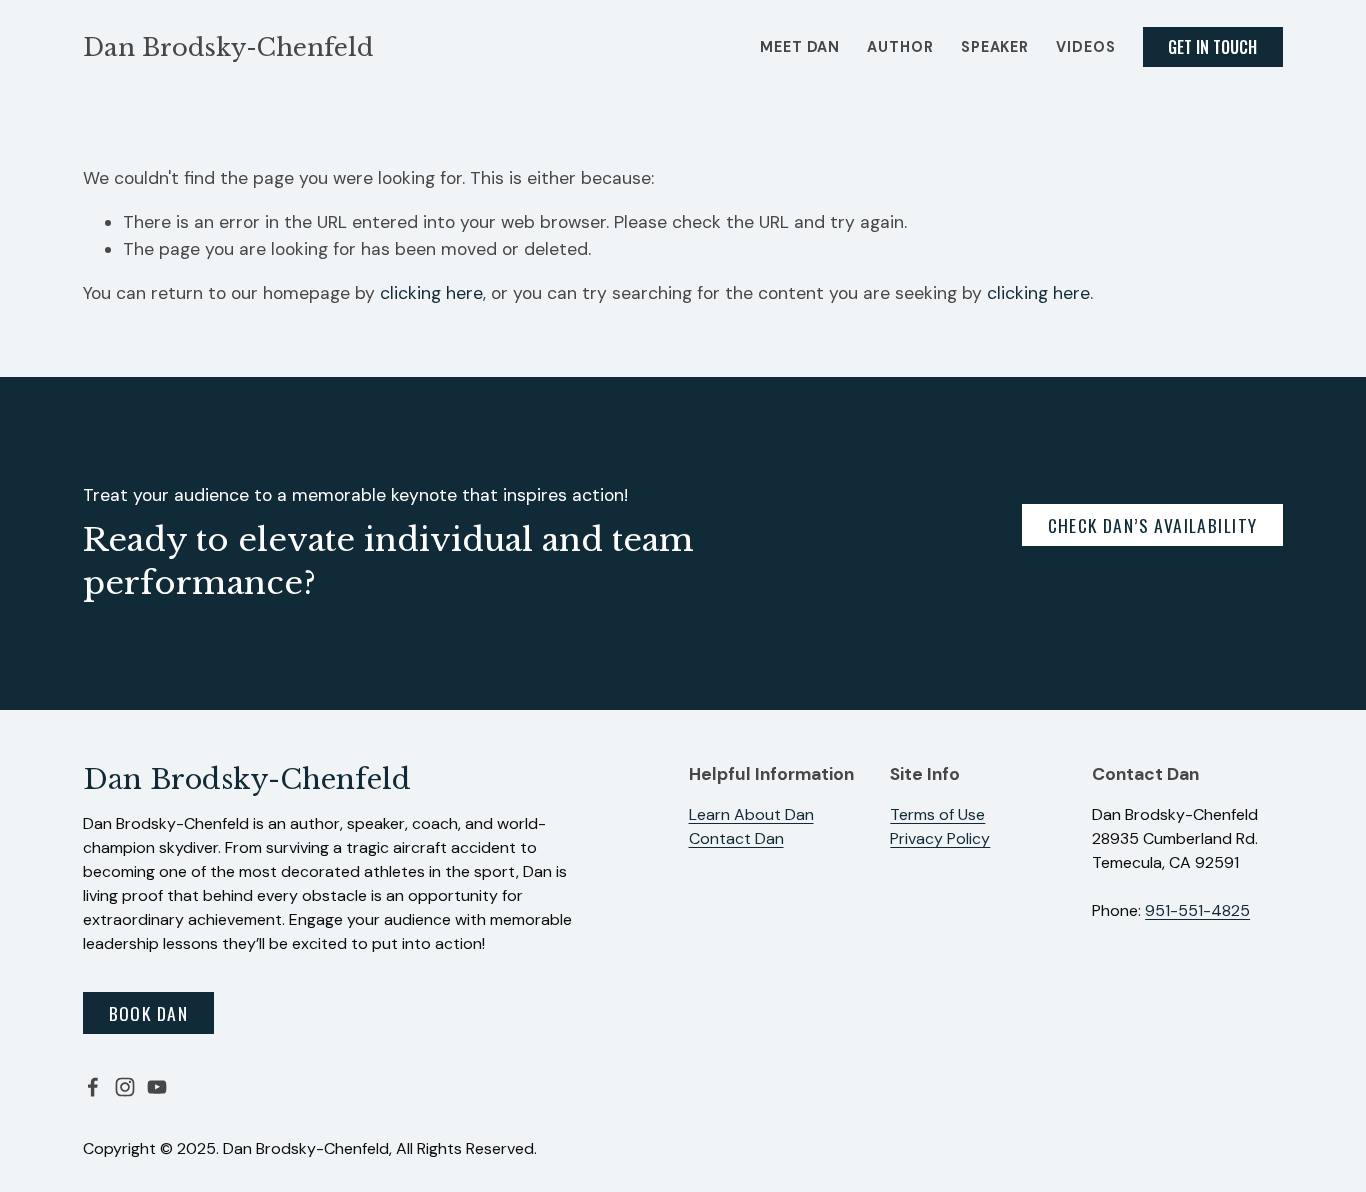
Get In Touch (1212, 47)
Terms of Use (937, 814)
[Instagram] (125, 1087)
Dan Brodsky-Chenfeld (228, 47)
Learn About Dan (751, 814)
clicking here (431, 293)
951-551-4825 (1197, 910)
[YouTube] (157, 1087)
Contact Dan (736, 838)
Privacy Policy (940, 838)
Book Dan (148, 1013)
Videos (1085, 47)
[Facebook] (93, 1087)
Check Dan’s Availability (1153, 525)
